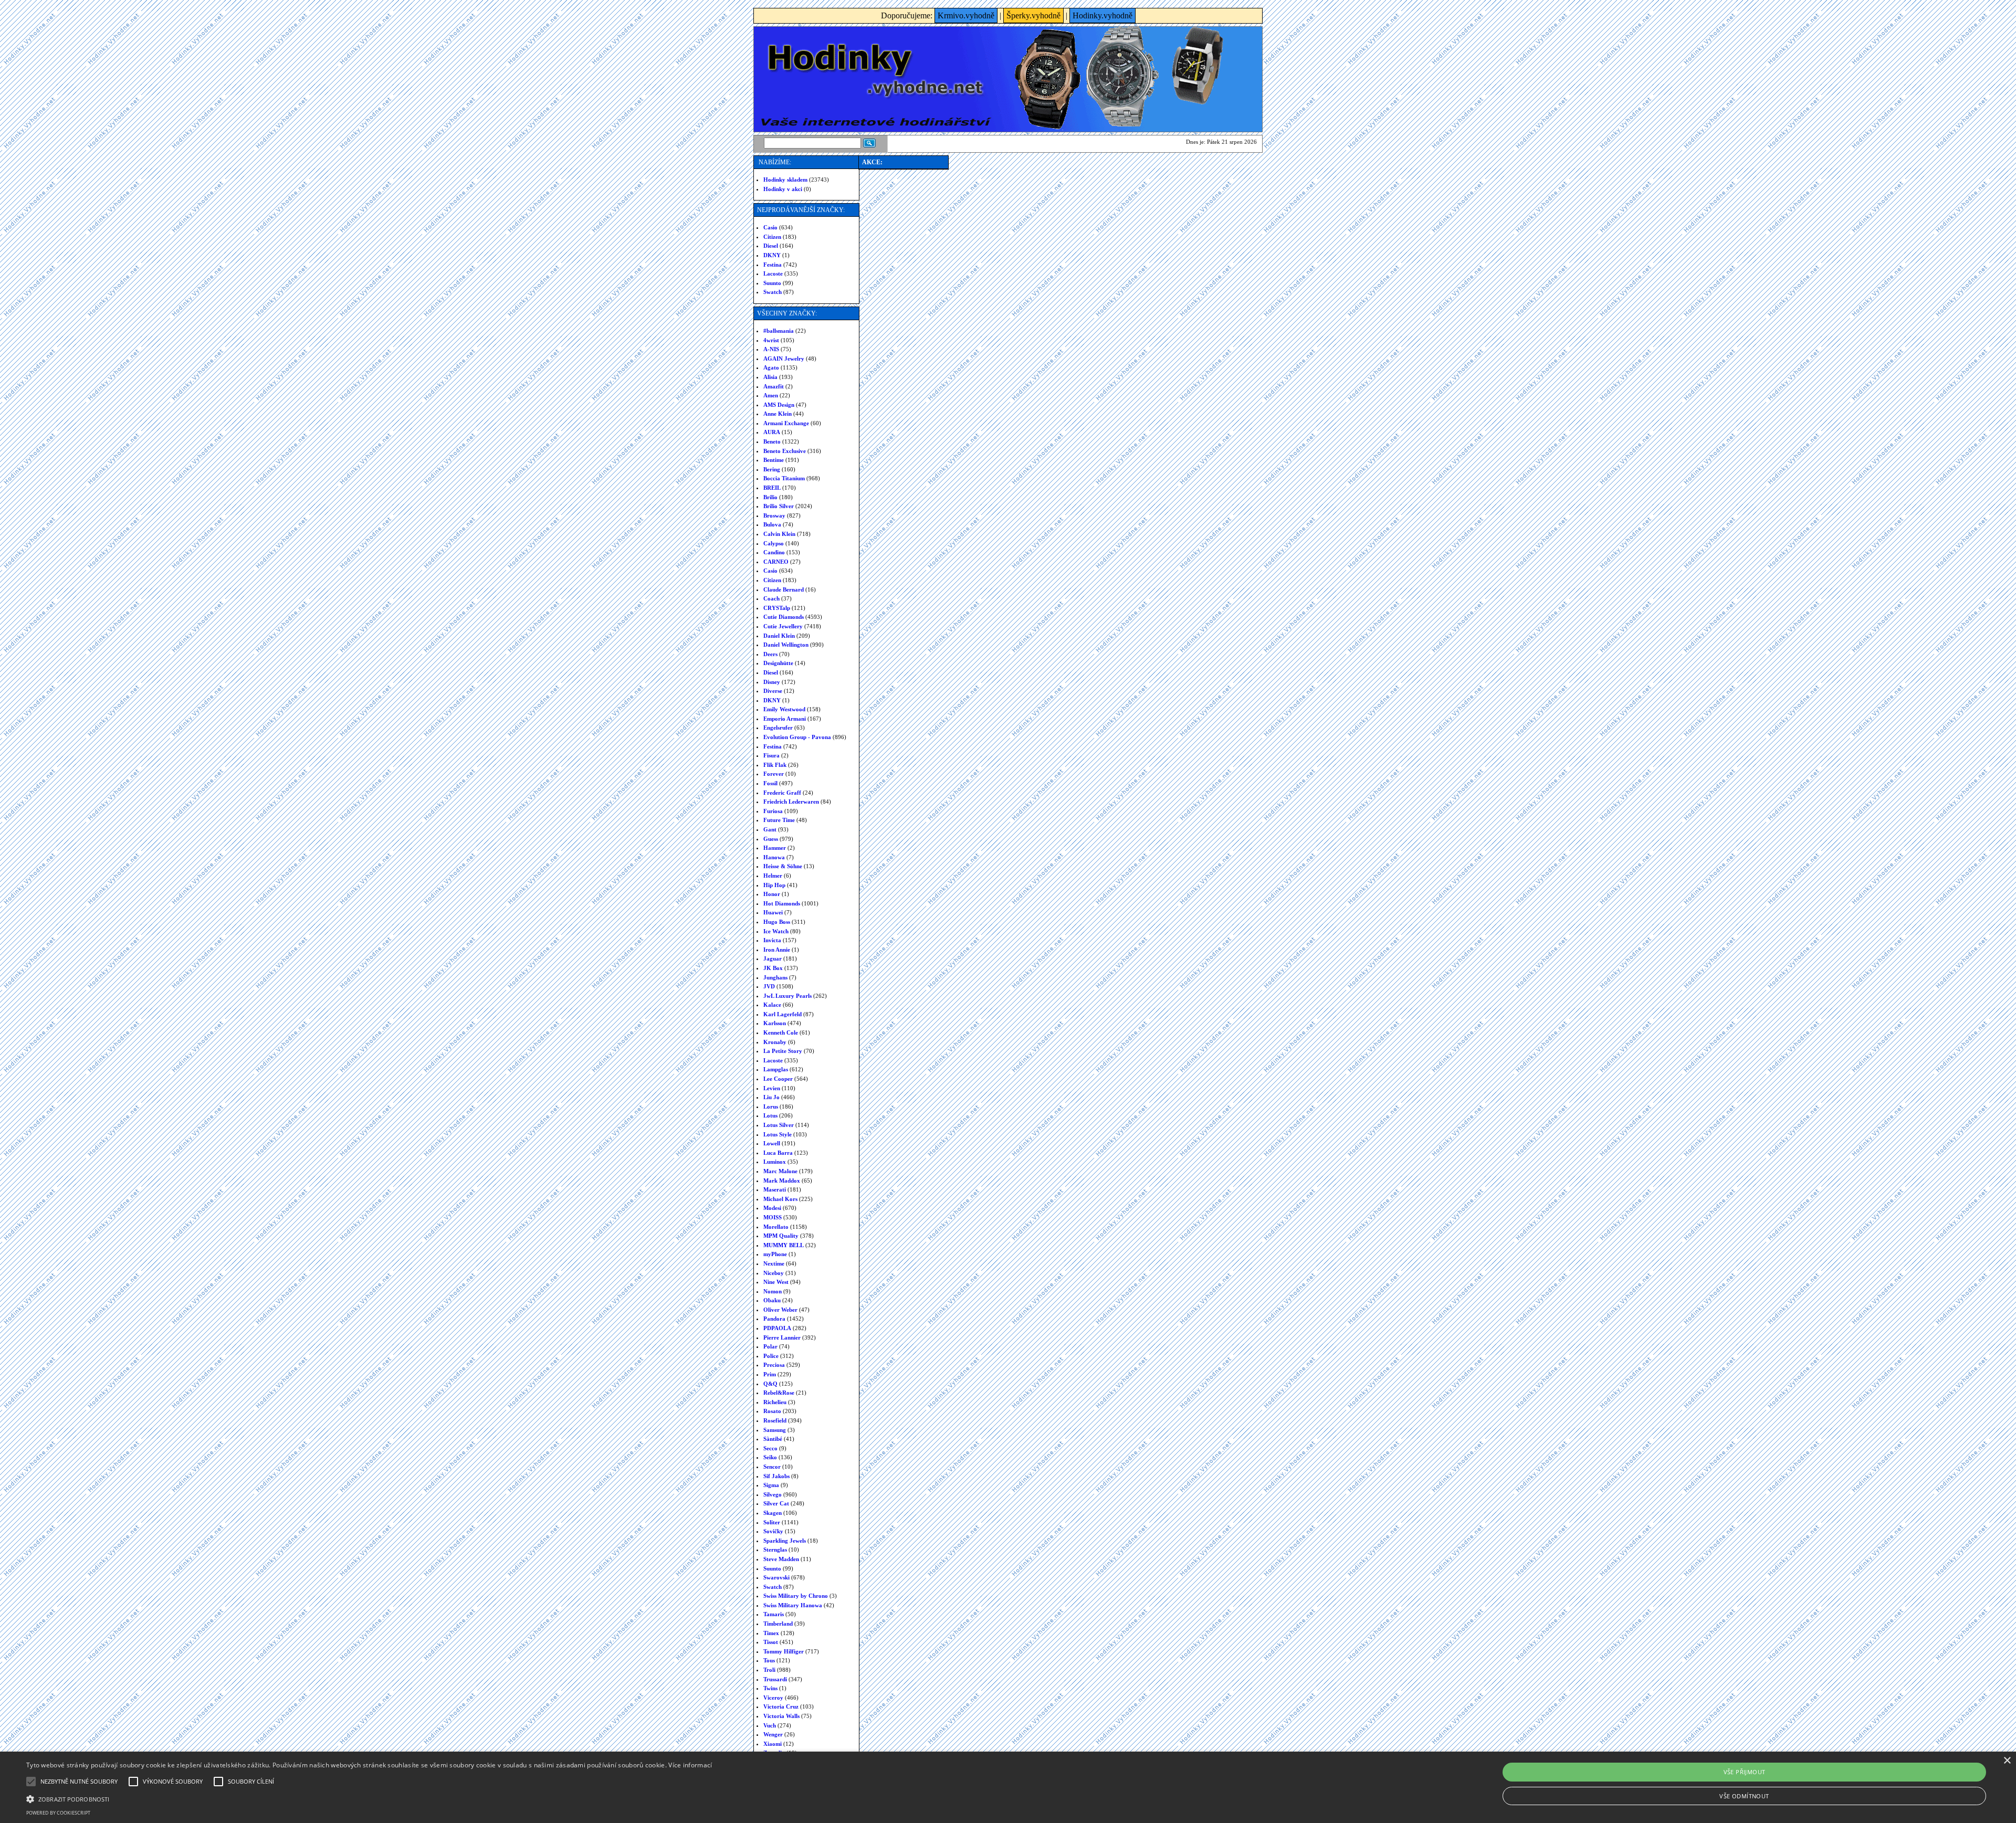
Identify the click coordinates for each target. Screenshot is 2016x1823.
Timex (771, 1633)
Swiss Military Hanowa (793, 1605)
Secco (770, 1448)
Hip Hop (774, 885)
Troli (769, 1670)
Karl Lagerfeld (783, 1014)
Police (771, 1356)
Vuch (770, 1725)
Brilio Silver (779, 506)
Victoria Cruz (781, 1706)
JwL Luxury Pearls (787, 996)
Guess (771, 839)
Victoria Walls (781, 1716)
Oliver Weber (780, 1310)
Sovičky (773, 1531)
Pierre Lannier (782, 1337)
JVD (769, 986)
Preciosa (774, 1365)
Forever (774, 774)
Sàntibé (773, 1439)
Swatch (773, 292)
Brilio (770, 497)
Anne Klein (778, 414)
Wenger (773, 1734)
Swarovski (776, 1577)
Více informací (690, 1765)
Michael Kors (780, 1199)
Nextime (774, 1263)
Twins (770, 1688)
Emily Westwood (784, 709)
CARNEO (776, 562)
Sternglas (775, 1550)
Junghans (775, 977)
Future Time (779, 820)
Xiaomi (773, 1744)
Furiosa (773, 811)
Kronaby (775, 1042)
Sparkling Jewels (785, 1541)
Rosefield (775, 1420)
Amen (771, 395)
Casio (770, 227)
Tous (769, 1660)
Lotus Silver (779, 1125)
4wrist (771, 340)
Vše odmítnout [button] (1744, 1796)
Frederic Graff (782, 793)
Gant (770, 829)
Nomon (773, 1291)
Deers (770, 654)
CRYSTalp (777, 608)
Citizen (772, 237)
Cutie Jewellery (783, 626)
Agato (771, 367)
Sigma (771, 1485)
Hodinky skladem (785, 180)
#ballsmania (779, 331)
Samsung (775, 1430)
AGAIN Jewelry (784, 359)
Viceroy (773, 1698)
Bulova (772, 524)
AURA (772, 432)
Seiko (770, 1457)
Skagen (773, 1513)
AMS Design (779, 405)
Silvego (773, 1494)
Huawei (773, 912)
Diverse (773, 691)
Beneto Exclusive (785, 451)
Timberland (778, 1624)
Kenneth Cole (781, 1032)
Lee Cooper (778, 1079)
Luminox (775, 1162)
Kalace (772, 1005)
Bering (772, 469)
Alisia (770, 377)
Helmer (773, 876)
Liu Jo (771, 1097)
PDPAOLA (777, 1328)
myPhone (775, 1254)
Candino (774, 552)
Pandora (774, 1319)
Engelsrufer (778, 728)
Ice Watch (776, 931)
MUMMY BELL (784, 1245)
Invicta (772, 940)
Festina (773, 265)
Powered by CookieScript (58, 1813)
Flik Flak (775, 765)
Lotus (770, 1115)
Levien (772, 1088)
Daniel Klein (779, 636)
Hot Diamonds (782, 903)
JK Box (773, 968)
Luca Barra (778, 1153)
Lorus (771, 1107)
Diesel (771, 246)
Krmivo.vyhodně (966, 15)
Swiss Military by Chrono (796, 1596)
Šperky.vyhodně (1033, 15)
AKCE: (872, 162)
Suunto (772, 283)
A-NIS (771, 349)
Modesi (772, 1208)
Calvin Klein (779, 534)
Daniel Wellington (786, 645)
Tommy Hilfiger (784, 1651)
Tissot (771, 1642)
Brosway (774, 515)
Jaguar (773, 958)
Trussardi (775, 1679)
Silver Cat (776, 1503)
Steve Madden (781, 1559)
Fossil (770, 783)
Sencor (772, 1467)
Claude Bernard (784, 589)
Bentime (774, 460)
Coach (771, 598)
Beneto (772, 441)
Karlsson (775, 1023)
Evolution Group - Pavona (797, 737)
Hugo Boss (777, 922)
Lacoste (773, 273)
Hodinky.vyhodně (1102, 15)
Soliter (772, 1522)
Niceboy (774, 1273)
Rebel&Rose (779, 1393)
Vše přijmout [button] (1745, 1772)
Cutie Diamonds (784, 617)
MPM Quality (781, 1236)
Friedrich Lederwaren (791, 802)
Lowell (772, 1143)
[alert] (1008, 1787)
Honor (772, 894)
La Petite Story (783, 1051)
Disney (772, 682)
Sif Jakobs (776, 1476)
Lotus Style (778, 1134)
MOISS (773, 1217)
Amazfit (774, 386)
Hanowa (774, 857)
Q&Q (770, 1384)
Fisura (771, 755)
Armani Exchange (786, 423)
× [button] (2007, 1761)
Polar (770, 1346)
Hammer (775, 848)
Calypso (774, 543)
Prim (770, 1374)
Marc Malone (780, 1171)
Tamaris (774, 1614)
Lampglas (776, 1069)
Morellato (776, 1227)
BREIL (772, 488)
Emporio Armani (785, 719)
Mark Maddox (782, 1181)
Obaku (772, 1300)
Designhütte (778, 663)
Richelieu (775, 1402)
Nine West (776, 1282)
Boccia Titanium (784, 478)
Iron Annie (777, 950)
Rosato (772, 1411)
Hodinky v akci (783, 189)
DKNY (772, 255)
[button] (369, 1798)
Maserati (775, 1189)
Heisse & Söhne (783, 866)
